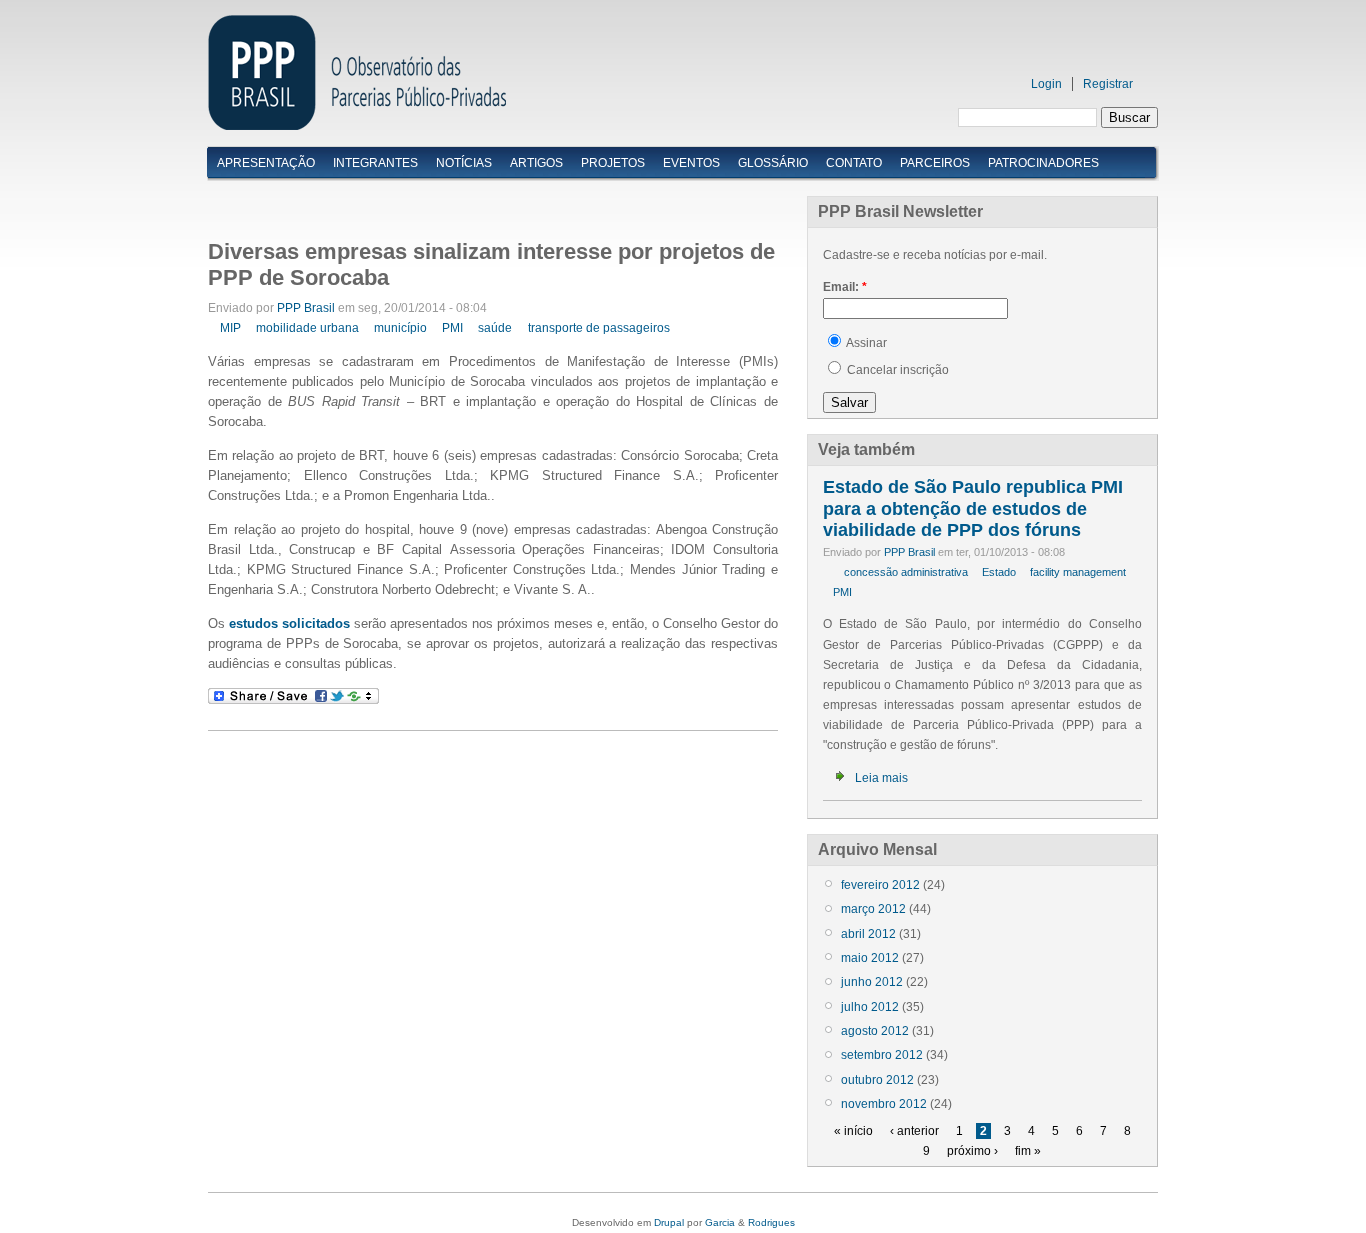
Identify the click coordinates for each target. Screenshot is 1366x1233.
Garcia (720, 1222)
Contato (854, 163)
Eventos (691, 163)
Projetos (613, 163)
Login (1046, 84)
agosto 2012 (875, 1031)
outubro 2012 (877, 1080)
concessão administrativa (906, 572)
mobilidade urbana (307, 328)
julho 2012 (870, 1007)
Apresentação (266, 163)
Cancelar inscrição (896, 370)
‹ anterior (914, 1131)
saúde (495, 328)
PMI (452, 328)
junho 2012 (872, 982)
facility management (1078, 572)
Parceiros (935, 163)
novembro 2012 (884, 1104)
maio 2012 (870, 958)
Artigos (536, 163)
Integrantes (375, 163)
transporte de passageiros (599, 328)
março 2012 (873, 909)
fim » (1028, 1151)
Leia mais (881, 778)
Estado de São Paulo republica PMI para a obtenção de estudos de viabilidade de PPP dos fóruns (973, 508)
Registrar (1108, 84)
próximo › (972, 1151)
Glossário (773, 163)
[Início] (357, 125)
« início (853, 1131)
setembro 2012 (882, 1055)
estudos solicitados (289, 623)
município (400, 328)
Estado (999, 572)
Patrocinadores (1043, 163)
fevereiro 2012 (880, 885)
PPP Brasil (306, 308)
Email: (845, 287)
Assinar (865, 343)
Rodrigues (771, 1222)
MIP (230, 328)
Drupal (669, 1222)
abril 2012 (868, 934)
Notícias (464, 163)
